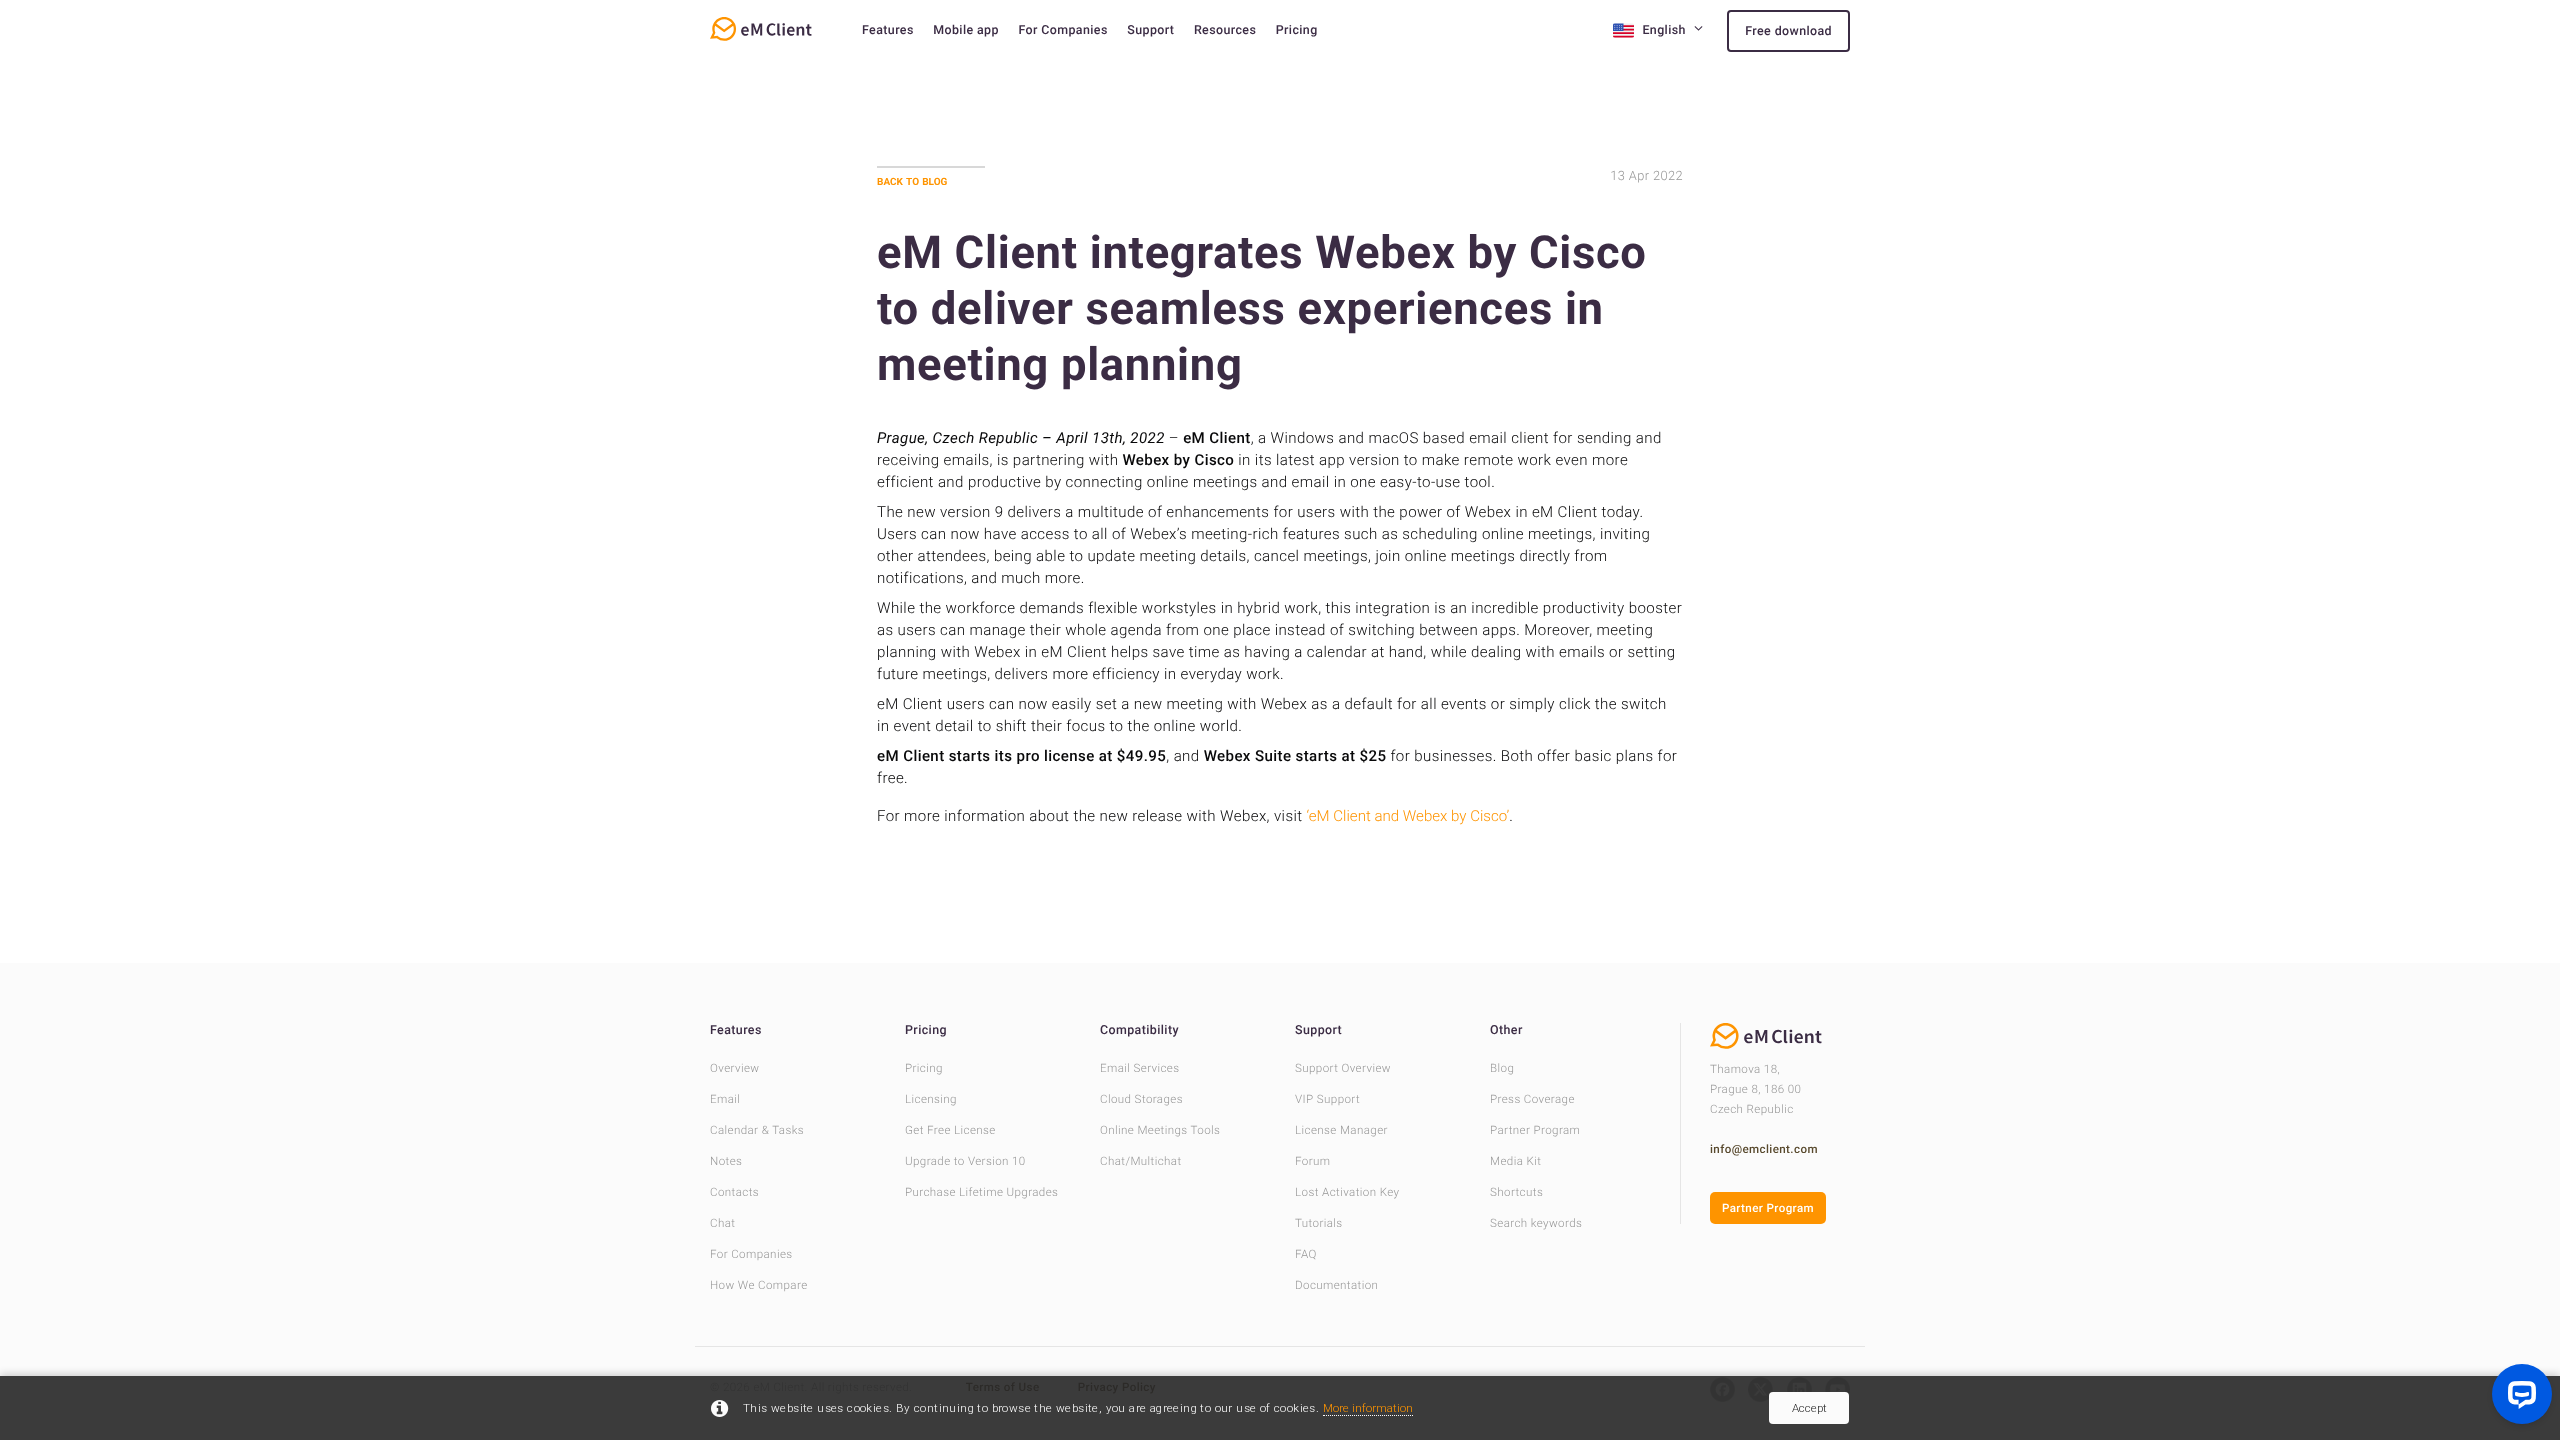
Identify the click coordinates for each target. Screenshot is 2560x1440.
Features (888, 30)
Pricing (1297, 30)
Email (725, 1099)
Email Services (1140, 1068)
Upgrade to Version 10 (965, 1161)
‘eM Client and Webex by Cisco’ (1408, 816)
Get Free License (950, 1130)
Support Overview (1343, 1068)
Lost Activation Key (1347, 1192)
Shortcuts (1516, 1192)
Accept (1809, 1408)
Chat (722, 1223)
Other (1506, 1030)
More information (1368, 1408)
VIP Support (1327, 1099)
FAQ (1306, 1254)
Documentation (1336, 1285)
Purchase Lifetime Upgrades (981, 1192)
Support (1150, 30)
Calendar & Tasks (757, 1130)
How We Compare (759, 1285)
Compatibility (1139, 1030)
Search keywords (1536, 1223)
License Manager (1341, 1130)
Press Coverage (1532, 1099)
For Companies (1062, 30)
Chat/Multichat (1141, 1161)
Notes (726, 1161)
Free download (1788, 31)
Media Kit (1515, 1161)
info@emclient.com (1764, 1149)
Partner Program (1535, 1130)
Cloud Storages (1141, 1099)
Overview (734, 1068)
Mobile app (966, 30)
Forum (1312, 1161)
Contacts (734, 1192)
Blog (1502, 1068)
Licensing (931, 1099)
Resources (1225, 30)
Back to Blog (912, 181)
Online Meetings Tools (1160, 1130)
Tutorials (1319, 1223)
